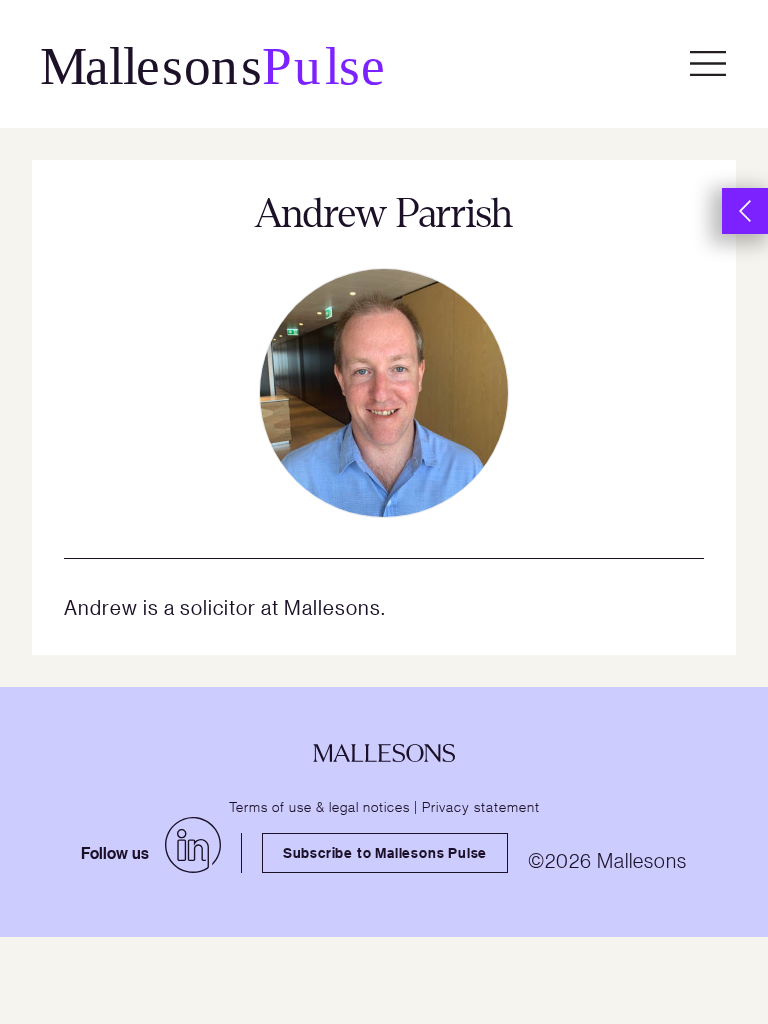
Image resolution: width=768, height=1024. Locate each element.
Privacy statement (481, 806)
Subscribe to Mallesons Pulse (385, 852)
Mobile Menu (708, 64)
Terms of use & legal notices (319, 806)
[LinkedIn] (193, 845)
